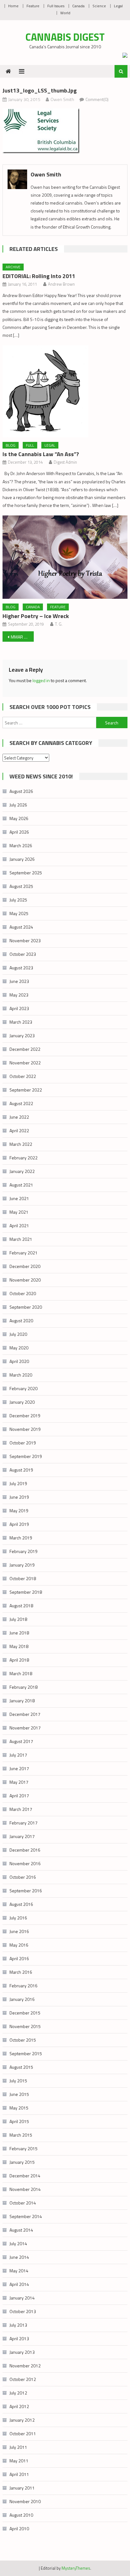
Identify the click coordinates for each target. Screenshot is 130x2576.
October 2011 (23, 2433)
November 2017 (25, 1728)
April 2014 (19, 2284)
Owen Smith (62, 99)
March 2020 (21, 1375)
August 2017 (21, 1741)
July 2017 (18, 1755)
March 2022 (21, 1144)
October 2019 (23, 1443)
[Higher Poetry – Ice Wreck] (65, 557)
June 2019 (19, 1497)
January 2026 (22, 859)
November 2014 (25, 2189)
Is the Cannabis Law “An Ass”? (41, 454)
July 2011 (18, 2447)
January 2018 (22, 1701)
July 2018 (18, 1619)
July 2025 (18, 900)
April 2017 (19, 1796)
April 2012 (19, 2406)
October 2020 (23, 1293)
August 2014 (21, 2230)
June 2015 (19, 2094)
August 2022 (21, 1103)
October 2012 (23, 2379)
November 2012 (25, 2366)
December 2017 (25, 1714)
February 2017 (24, 1823)
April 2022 (19, 1130)
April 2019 (19, 1524)
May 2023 (19, 995)
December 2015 (25, 2013)
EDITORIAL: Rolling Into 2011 (39, 276)
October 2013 (23, 2311)
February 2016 (24, 1986)
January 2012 (22, 2420)
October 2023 (23, 954)
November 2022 (25, 1063)
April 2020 (19, 1361)
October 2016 (23, 1877)
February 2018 (24, 1687)
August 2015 (21, 2067)
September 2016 (26, 1891)
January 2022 (22, 1171)
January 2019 (22, 1565)
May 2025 (19, 913)
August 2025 (21, 886)
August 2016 (21, 1904)
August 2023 (21, 968)
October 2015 (23, 2040)
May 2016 (19, 1945)
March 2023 (21, 1022)
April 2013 (19, 2338)
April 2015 (19, 2121)
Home (13, 6)
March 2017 (21, 1809)
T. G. (59, 624)
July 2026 (18, 805)
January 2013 (22, 2352)
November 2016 (25, 1863)
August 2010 (21, 2515)
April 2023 (19, 1008)
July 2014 (18, 2243)
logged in (41, 680)
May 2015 (19, 2108)
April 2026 (19, 832)
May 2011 (19, 2461)
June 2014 (19, 2257)
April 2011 (19, 2474)
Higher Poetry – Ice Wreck (36, 616)
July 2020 (18, 1334)
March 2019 (21, 1538)
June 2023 (19, 981)
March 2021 (21, 1239)
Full (30, 445)
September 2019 (26, 1456)
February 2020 (24, 1388)
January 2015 (22, 2162)
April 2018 (19, 1660)
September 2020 (26, 1307)
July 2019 (18, 1483)
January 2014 (22, 2298)
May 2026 (19, 818)
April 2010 (19, 2528)
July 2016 (18, 1918)
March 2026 (21, 845)
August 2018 (21, 1606)
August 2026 (21, 791)
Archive (13, 267)
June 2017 (19, 1768)
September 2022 (26, 1090)
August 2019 (21, 1470)
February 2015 (24, 2148)
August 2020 (21, 1321)
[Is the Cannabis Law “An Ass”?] (65, 391)
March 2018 (21, 1673)
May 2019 (19, 1511)
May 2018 (19, 1646)
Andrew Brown (61, 284)
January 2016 (22, 1999)
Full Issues (56, 6)
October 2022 (23, 1076)
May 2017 (19, 1782)
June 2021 (19, 1198)
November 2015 (25, 2026)
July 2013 (18, 2325)
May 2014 (19, 2271)
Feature (33, 6)
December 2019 (25, 1416)
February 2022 (24, 1158)
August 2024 (21, 927)
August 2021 (21, 1185)
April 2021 (19, 1226)
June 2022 (19, 1117)
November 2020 (25, 1280)
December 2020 (25, 1266)
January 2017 (22, 1836)
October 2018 (23, 1578)
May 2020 (19, 1348)
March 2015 (21, 2135)
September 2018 (26, 1592)
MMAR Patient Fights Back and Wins (22, 637)
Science (99, 6)
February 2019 (24, 1551)
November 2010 (25, 2501)
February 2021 (24, 1253)
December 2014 (25, 2176)
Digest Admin (65, 462)
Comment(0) (97, 99)
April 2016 (19, 1958)
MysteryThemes (76, 2568)
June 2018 (19, 1633)
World (65, 13)
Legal (118, 6)
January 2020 (22, 1402)
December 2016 (25, 1850)
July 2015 (18, 2081)
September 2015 (26, 2053)
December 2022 (25, 1049)
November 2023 (25, 940)
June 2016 (19, 1931)
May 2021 (19, 1212)
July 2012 (18, 2393)
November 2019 (25, 1429)
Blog (11, 445)
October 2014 (23, 2203)
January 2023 (22, 1035)
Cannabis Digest (65, 37)
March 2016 (21, 1972)
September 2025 (26, 873)
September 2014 (26, 2216)
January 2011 (22, 2488)
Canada (78, 6)
